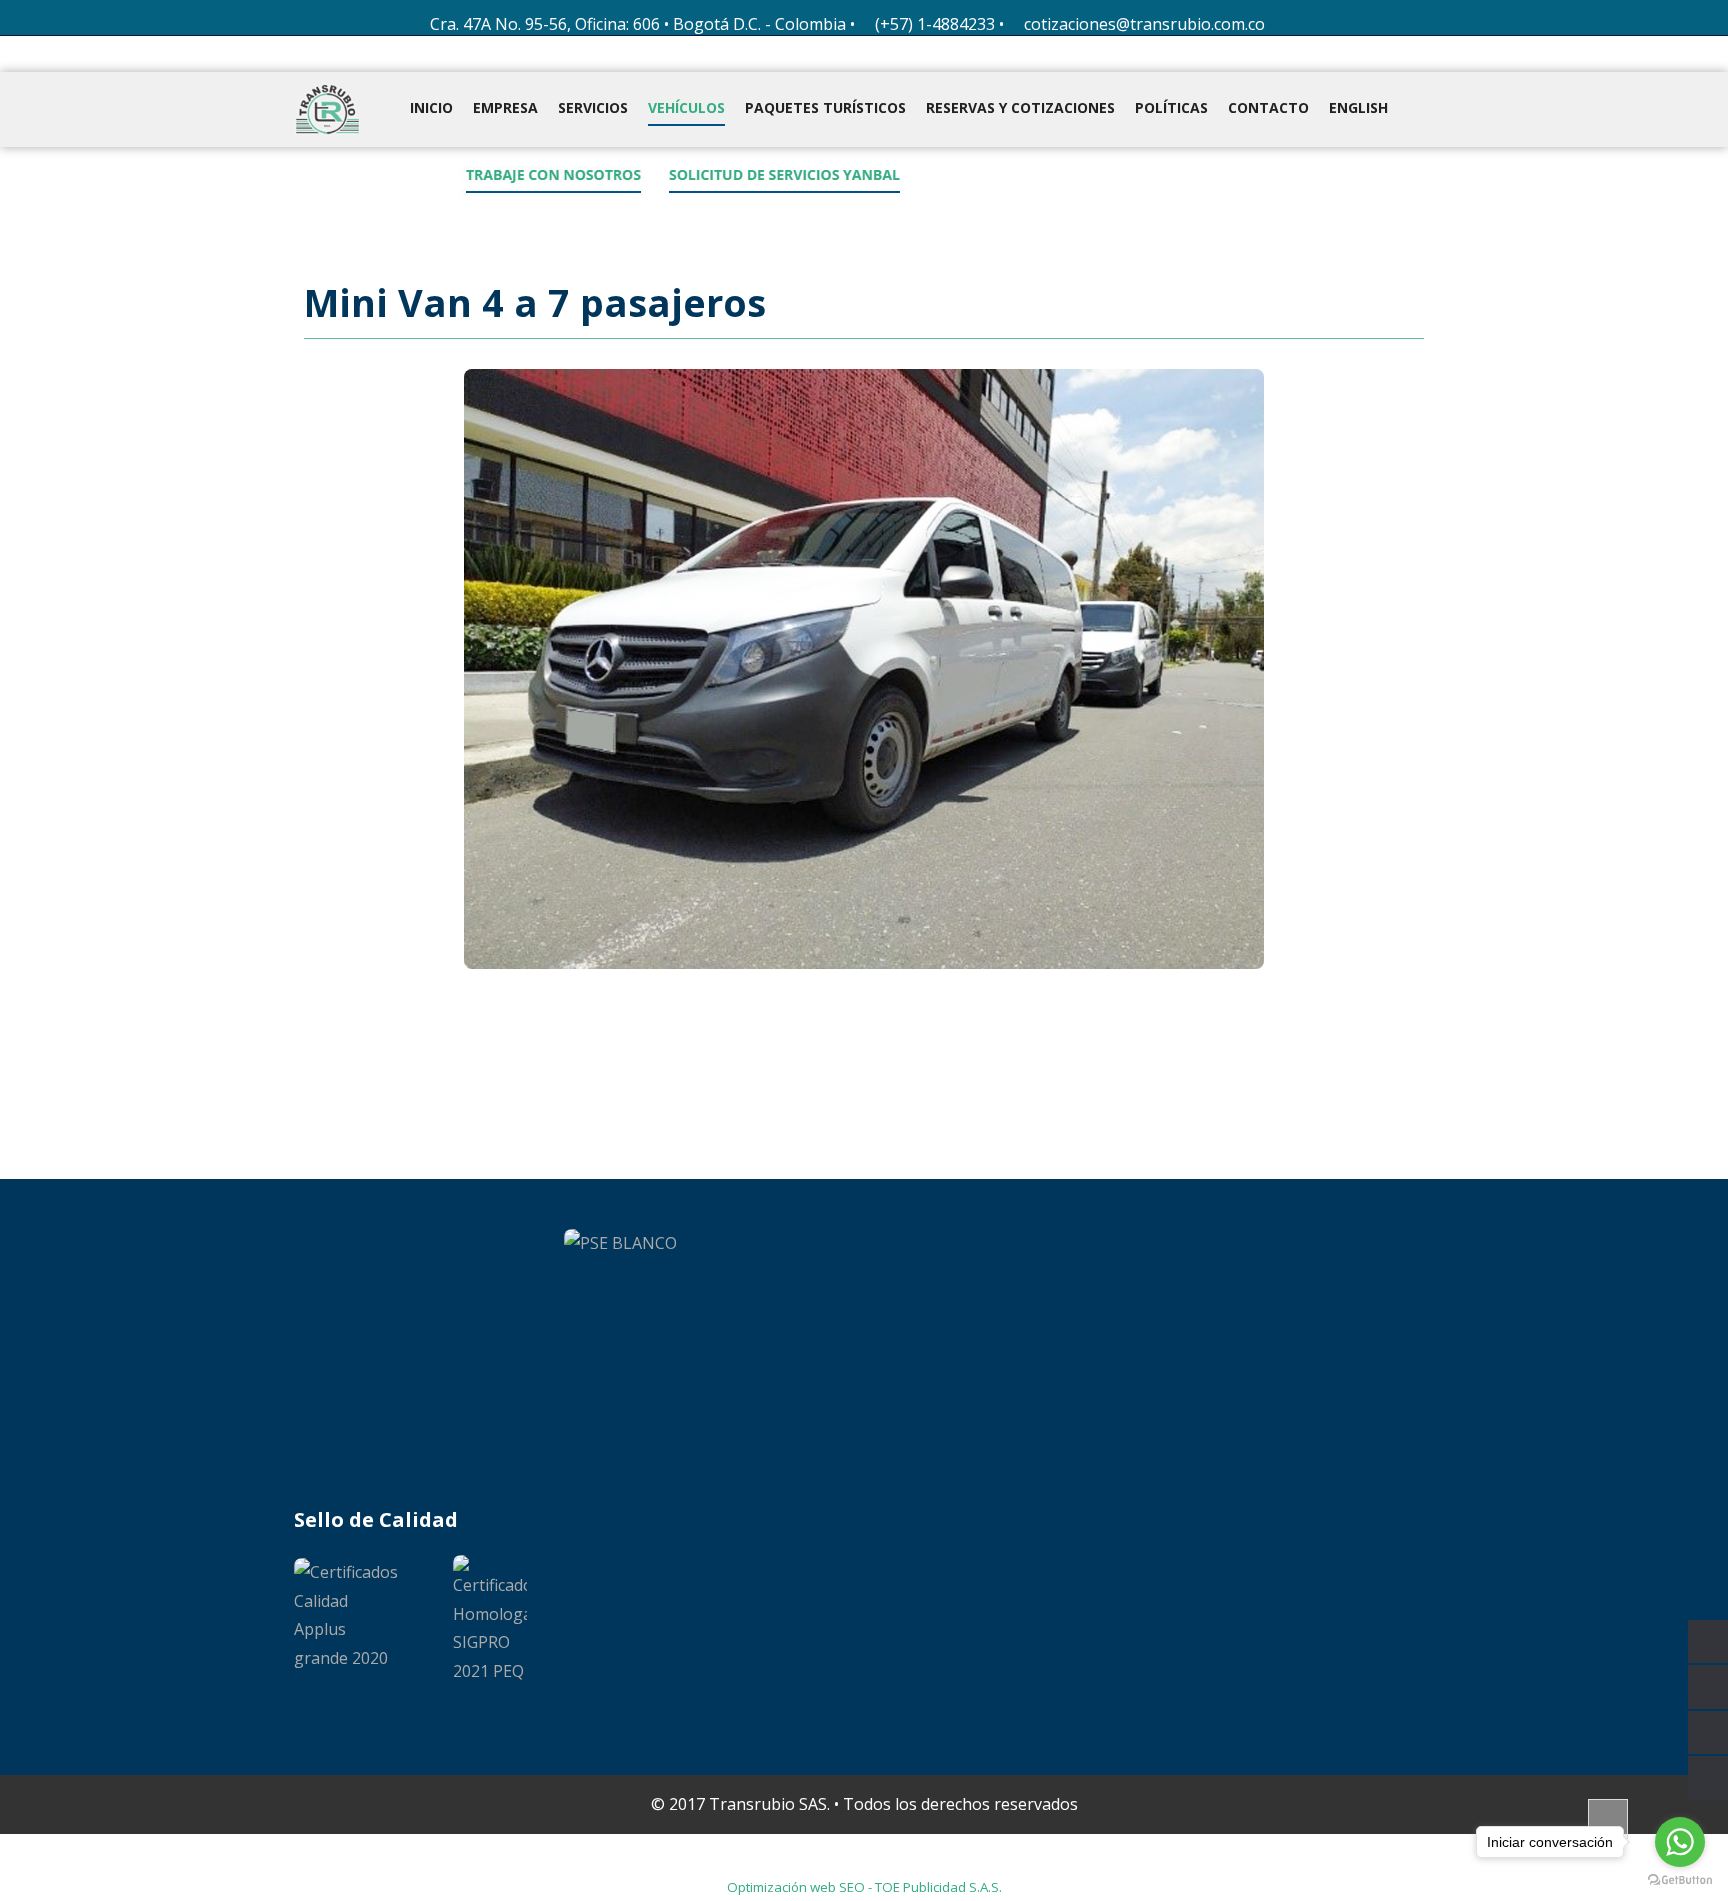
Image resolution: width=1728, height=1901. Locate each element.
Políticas (1171, 107)
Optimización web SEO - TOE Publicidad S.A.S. (864, 1887)
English (1358, 107)
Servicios (593, 107)
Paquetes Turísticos (825, 107)
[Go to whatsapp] (1680, 1842)
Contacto (1268, 107)
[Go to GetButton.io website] (1680, 1880)
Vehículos (686, 107)
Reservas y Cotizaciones (1020, 107)
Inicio (431, 107)
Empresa (505, 107)
